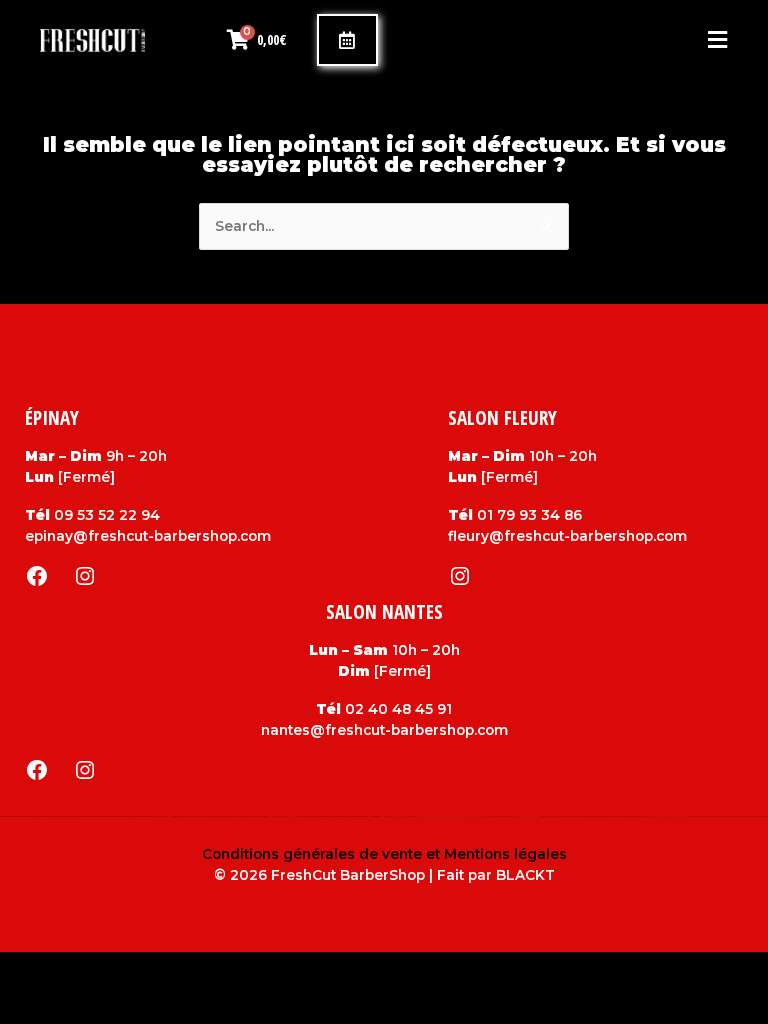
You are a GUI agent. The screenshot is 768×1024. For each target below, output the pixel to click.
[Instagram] (85, 576)
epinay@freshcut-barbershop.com (148, 536)
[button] (552, 40)
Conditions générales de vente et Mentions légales (384, 854)
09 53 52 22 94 (107, 515)
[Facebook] (37, 576)
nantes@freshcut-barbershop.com (384, 730)
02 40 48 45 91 (398, 709)
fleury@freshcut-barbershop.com (567, 536)
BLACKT (525, 875)
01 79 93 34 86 (529, 515)
